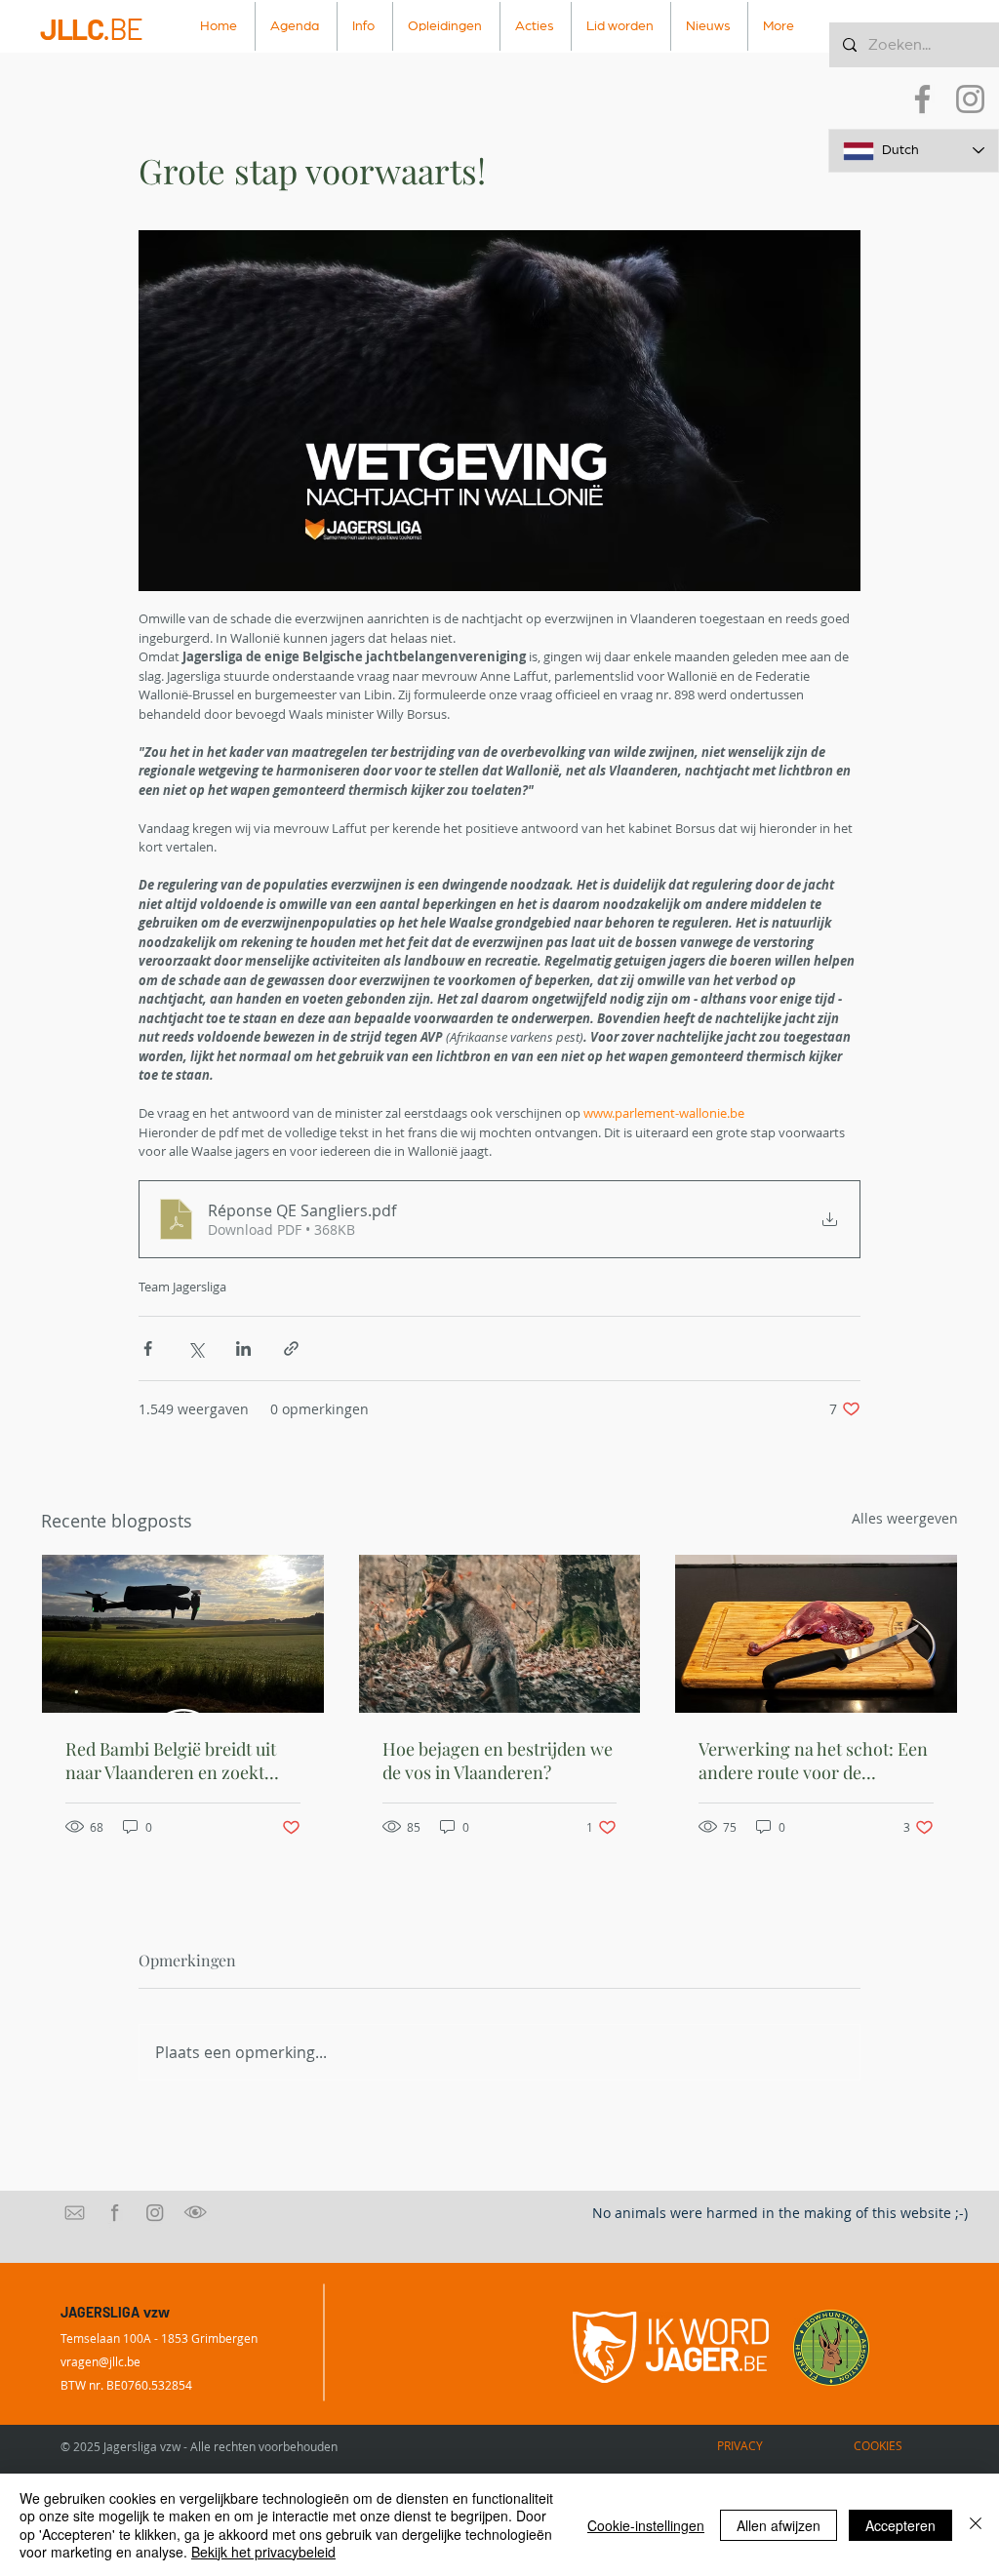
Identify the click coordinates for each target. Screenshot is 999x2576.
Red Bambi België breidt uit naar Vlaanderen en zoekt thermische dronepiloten (171, 1761)
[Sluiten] (976, 2525)
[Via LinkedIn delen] (243, 1348)
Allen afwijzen (779, 2525)
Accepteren (900, 2525)
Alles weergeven (905, 1518)
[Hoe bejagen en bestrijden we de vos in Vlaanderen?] (500, 1634)
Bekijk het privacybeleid (263, 2552)
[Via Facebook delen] (148, 1348)
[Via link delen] (291, 1348)
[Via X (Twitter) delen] (196, 1348)
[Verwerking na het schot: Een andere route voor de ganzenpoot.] (816, 1634)
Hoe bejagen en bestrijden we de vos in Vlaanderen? (498, 1761)
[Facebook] (922, 99)
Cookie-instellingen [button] (646, 2525)
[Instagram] (970, 99)
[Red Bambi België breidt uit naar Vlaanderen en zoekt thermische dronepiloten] (183, 1634)
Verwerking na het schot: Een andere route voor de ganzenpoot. (813, 1761)
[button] (365, 26)
